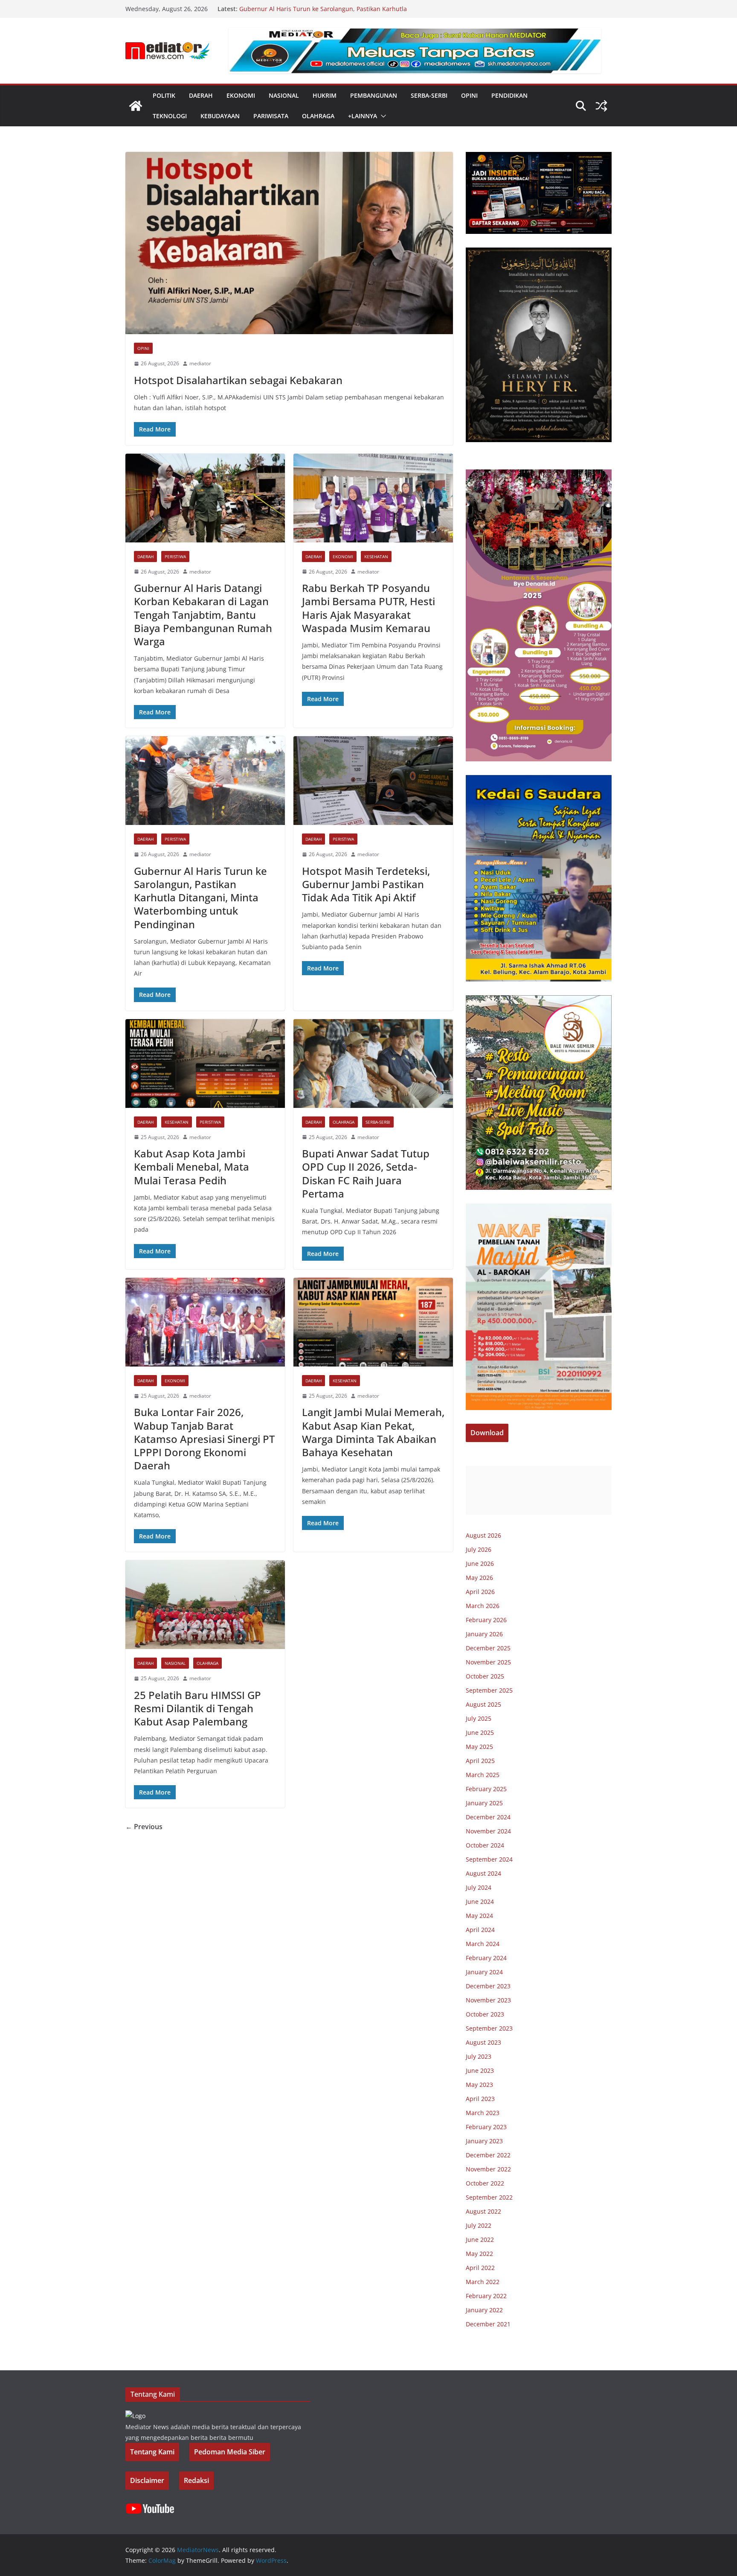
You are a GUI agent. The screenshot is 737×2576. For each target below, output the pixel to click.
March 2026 (483, 1606)
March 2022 (483, 2282)
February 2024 (486, 1958)
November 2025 (488, 1662)
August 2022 (483, 2211)
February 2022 (486, 2296)
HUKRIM (325, 95)
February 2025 (486, 1789)
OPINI (469, 95)
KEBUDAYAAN (220, 116)
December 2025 (488, 1648)
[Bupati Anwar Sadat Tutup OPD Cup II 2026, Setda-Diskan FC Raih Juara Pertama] (373, 1064)
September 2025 (489, 1690)
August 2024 (483, 1873)
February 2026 (486, 1620)
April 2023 (480, 2099)
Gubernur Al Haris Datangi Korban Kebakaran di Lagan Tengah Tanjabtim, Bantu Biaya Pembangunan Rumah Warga (203, 615)
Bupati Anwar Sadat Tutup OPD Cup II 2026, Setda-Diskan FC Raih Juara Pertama (366, 1173)
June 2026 (480, 1563)
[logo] (135, 2416)
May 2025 (479, 1747)
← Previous (144, 1827)
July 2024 (479, 1887)
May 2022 (479, 2254)
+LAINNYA (363, 116)
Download (487, 1433)
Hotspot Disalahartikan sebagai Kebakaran (238, 380)
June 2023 (480, 2070)
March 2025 (483, 1775)
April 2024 (480, 1930)
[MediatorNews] (136, 106)
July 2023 (479, 2056)
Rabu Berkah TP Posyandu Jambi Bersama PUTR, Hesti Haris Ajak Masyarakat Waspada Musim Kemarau (368, 608)
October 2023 (485, 2014)
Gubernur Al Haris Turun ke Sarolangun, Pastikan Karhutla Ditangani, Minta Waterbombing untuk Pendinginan (323, 13)
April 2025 (480, 1761)
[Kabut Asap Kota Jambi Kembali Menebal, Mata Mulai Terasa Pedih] (205, 1064)
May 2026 (479, 1578)
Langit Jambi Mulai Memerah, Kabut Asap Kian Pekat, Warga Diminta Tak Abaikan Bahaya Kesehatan (373, 1432)
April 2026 (480, 1592)
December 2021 (488, 2324)
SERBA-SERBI (429, 95)
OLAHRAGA (318, 116)
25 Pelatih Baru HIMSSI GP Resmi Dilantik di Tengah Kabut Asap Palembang (197, 1708)
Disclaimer (147, 2480)
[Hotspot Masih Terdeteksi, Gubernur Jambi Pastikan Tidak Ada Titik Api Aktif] (373, 781)
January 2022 (484, 2310)
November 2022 (488, 2169)
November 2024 (488, 1831)
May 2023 (479, 2085)
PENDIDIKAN (509, 95)
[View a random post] (601, 106)
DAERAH (201, 95)
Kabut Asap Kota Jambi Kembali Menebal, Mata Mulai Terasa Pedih (192, 1167)
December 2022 (488, 2155)
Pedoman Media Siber (230, 2452)
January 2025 (484, 1803)
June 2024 (480, 1901)
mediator (200, 363)
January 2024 (484, 1972)
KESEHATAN (376, 557)
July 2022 (479, 2225)
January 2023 (484, 2141)
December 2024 (488, 1817)
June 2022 (480, 2239)
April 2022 (480, 2268)
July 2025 (479, 1718)
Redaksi (196, 2480)
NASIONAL (284, 95)
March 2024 (483, 1944)
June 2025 (480, 1732)
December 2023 (488, 1986)
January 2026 (484, 1634)
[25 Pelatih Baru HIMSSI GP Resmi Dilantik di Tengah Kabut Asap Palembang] (205, 1605)
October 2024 (485, 1845)
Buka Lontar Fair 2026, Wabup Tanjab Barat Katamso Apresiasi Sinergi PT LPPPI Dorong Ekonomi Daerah (204, 1439)
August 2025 (483, 1704)
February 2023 (486, 2127)
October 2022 (485, 2183)
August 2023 (483, 2042)
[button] (382, 116)
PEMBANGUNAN (374, 95)
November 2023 (488, 2000)
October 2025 (485, 1676)
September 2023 (489, 2028)
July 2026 (479, 1549)
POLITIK (164, 95)
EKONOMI (241, 95)
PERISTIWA (175, 557)
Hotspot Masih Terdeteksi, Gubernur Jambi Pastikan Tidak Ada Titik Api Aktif (366, 884)
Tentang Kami (152, 2452)
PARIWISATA (271, 116)
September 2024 (489, 1859)
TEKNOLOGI (170, 116)
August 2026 (483, 1535)
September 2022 (489, 2197)
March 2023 (483, 2113)
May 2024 (479, 1916)
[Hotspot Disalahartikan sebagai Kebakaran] (289, 243)
